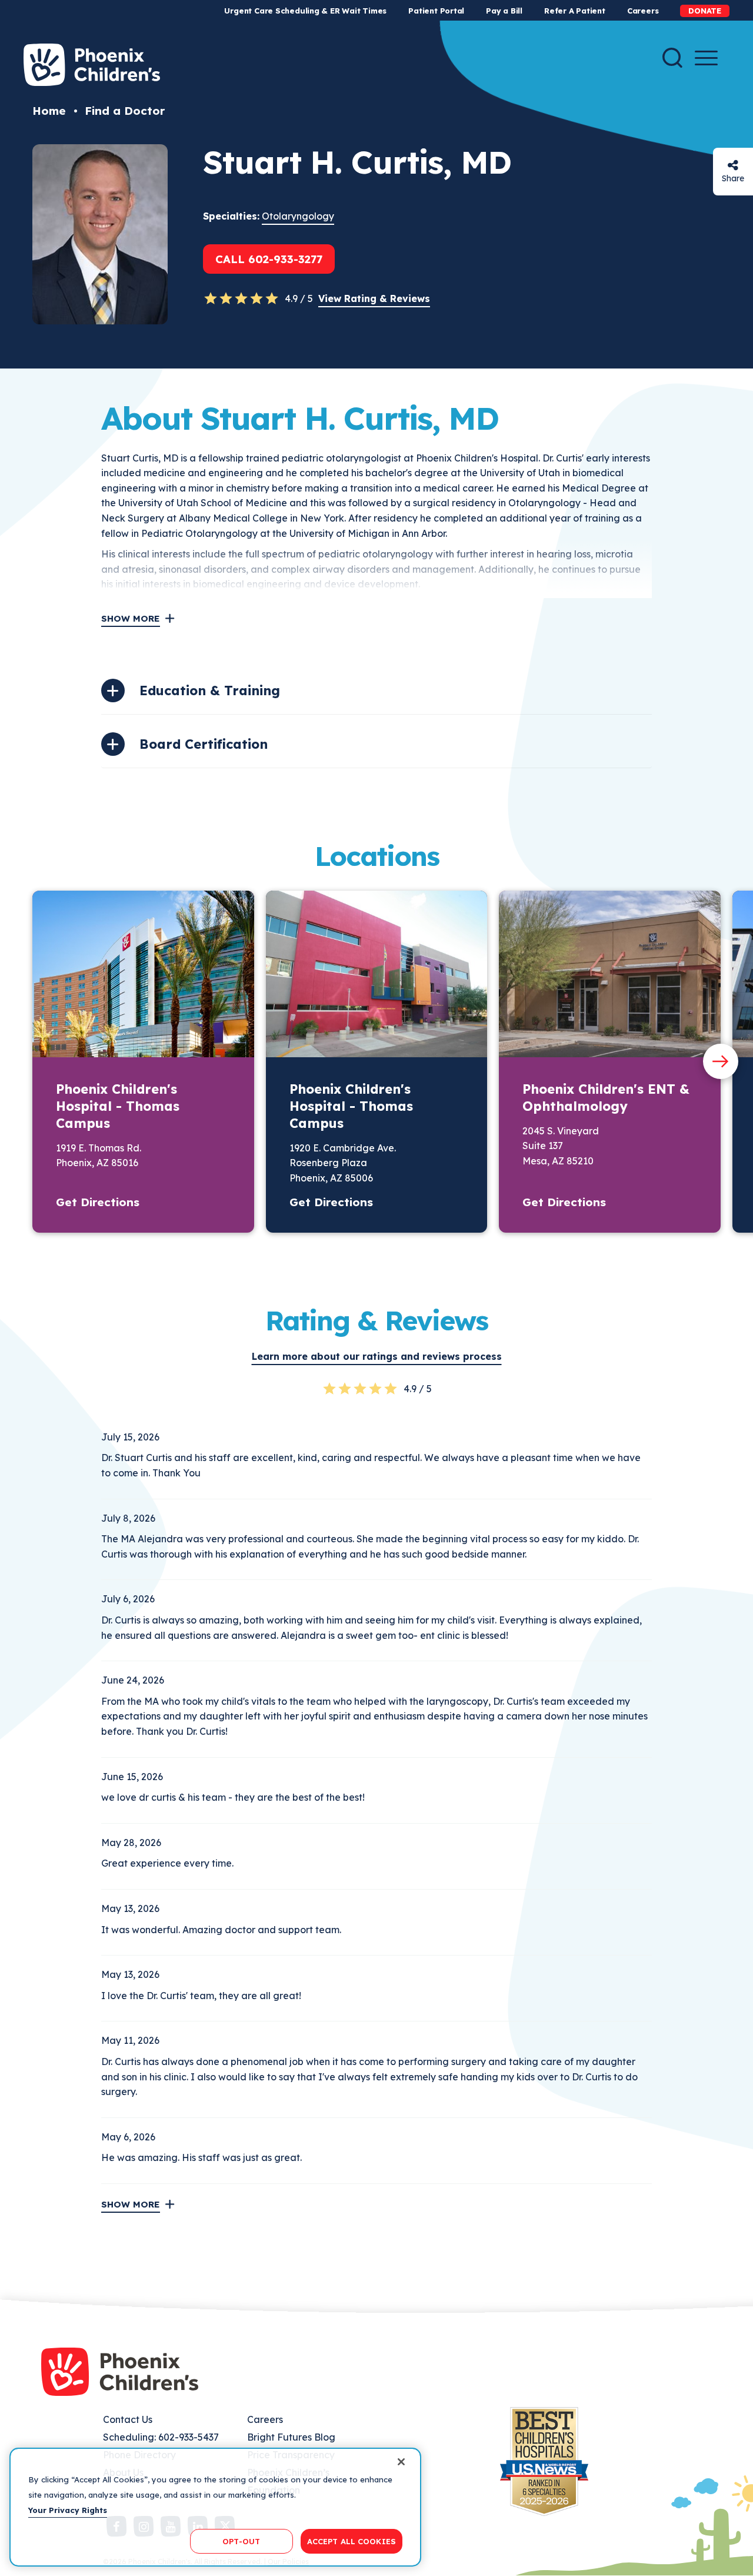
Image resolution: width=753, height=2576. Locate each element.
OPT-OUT (241, 2541)
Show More (131, 618)
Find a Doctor (125, 111)
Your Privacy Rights (68, 2509)
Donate (705, 11)
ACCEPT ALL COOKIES (351, 2541)
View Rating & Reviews (374, 298)
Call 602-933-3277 (269, 259)
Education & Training (210, 691)
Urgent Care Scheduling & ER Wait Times (305, 11)
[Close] (401, 2462)
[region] (215, 2507)
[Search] (672, 58)
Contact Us (128, 2419)
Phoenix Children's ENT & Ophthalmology (606, 1098)
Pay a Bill (504, 11)
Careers (643, 11)
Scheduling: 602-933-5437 (161, 2437)
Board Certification (204, 744)
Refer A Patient (575, 11)
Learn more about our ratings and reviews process (377, 1356)
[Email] (733, 165)
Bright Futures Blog (291, 2437)
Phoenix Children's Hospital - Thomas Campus (118, 1106)
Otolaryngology (298, 216)
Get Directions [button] (98, 1202)
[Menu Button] (706, 58)
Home (49, 111)
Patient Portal (436, 11)
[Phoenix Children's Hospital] (92, 65)
